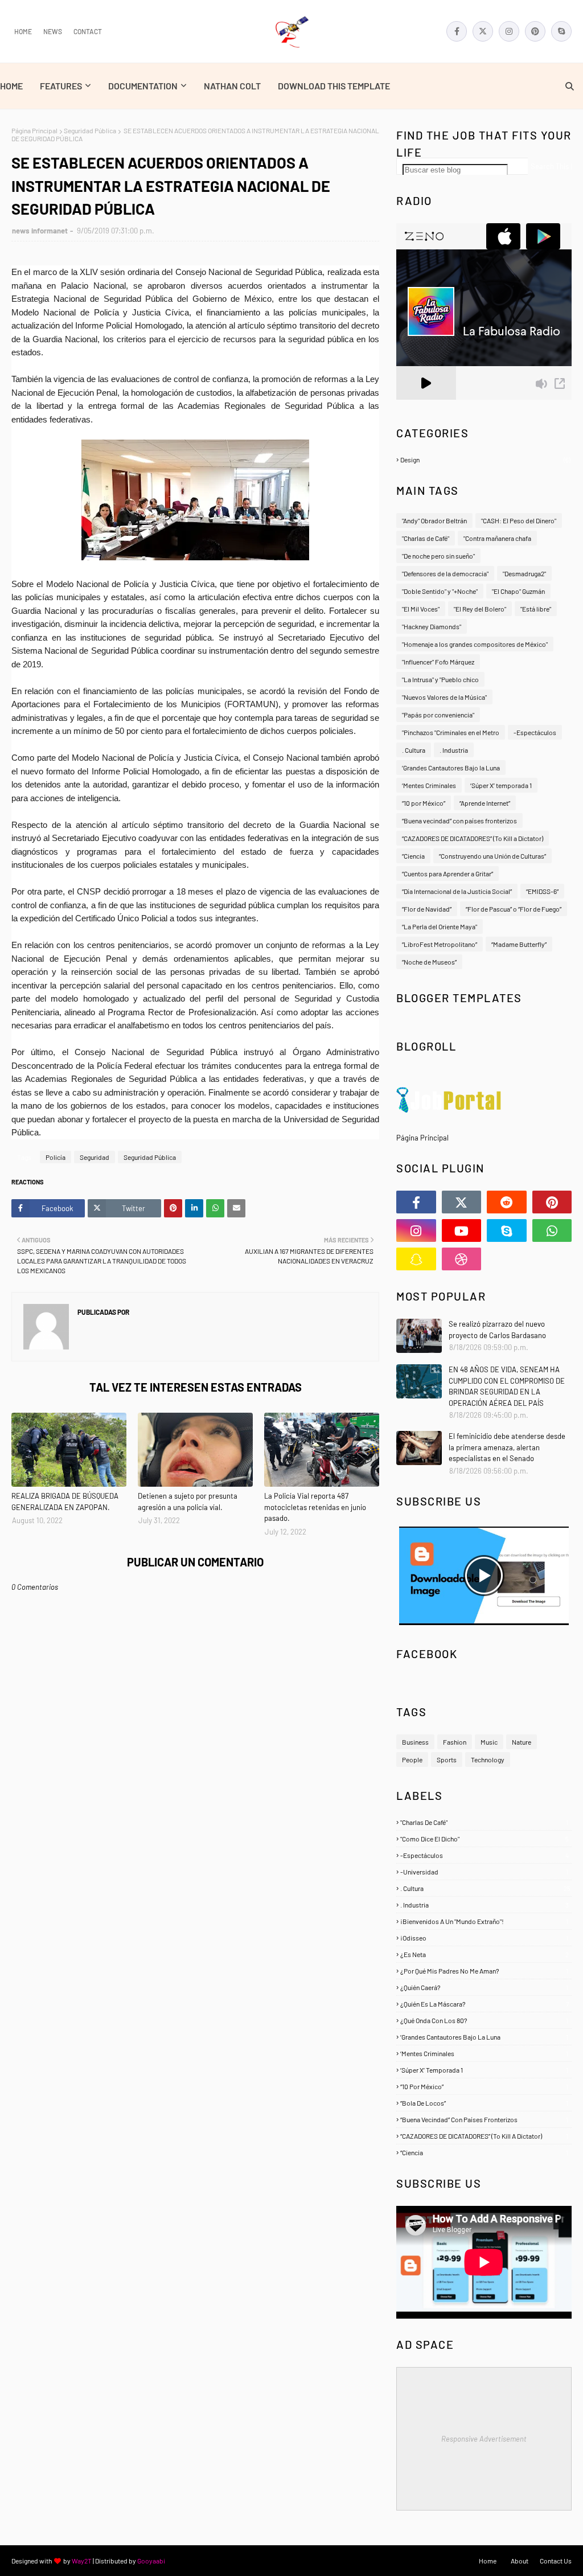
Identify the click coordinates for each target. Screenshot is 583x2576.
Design (485, 460)
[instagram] (509, 31)
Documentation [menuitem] (143, 86)
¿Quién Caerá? (484, 1987)
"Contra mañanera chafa (497, 538)
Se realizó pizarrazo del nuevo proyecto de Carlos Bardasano (497, 1330)
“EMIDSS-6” (542, 891)
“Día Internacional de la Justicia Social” (457, 891)
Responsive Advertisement (484, 2439)
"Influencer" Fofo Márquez (438, 662)
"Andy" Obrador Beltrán (434, 520)
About (520, 2561)
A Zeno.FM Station (425, 404)
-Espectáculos (535, 732)
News (53, 31)
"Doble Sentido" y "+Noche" (440, 591)
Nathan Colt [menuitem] (232, 86)
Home (23, 31)
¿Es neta (485, 1954)
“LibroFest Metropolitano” (440, 944)
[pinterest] (535, 31)
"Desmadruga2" (524, 573)
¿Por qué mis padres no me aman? (484, 1971)
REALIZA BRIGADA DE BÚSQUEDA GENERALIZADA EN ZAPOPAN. (65, 1502)
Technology (488, 1759)
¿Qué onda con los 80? (484, 2020)
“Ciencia (413, 856)
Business (415, 1742)
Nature (522, 1742)
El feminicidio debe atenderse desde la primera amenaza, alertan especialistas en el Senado (507, 1447)
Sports (447, 1759)
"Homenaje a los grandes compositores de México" (475, 644)
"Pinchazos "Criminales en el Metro (451, 732)
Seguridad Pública (90, 130)
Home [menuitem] (11, 86)
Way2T (82, 2561)
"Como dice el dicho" (485, 1839)
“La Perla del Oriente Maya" (440, 926)
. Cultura (414, 750)
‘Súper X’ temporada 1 (501, 785)
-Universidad (484, 1872)
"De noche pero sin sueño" (438, 556)
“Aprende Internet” (485, 803)
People (412, 1759)
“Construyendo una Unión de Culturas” (492, 856)
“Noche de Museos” (429, 962)
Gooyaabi (151, 2561)
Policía (56, 1157)
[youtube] (462, 1230)
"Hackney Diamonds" (432, 626)
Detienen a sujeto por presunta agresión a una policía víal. (188, 1502)
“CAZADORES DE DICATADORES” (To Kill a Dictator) (473, 838)
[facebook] (457, 31)
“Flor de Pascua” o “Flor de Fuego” (514, 909)
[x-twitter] (483, 31)
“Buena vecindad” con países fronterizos (459, 821)
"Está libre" (536, 609)
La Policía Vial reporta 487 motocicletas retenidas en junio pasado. (315, 1507)
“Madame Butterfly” (519, 944)
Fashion (455, 1742)
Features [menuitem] (61, 86)
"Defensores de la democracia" (445, 573)
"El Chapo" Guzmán (518, 591)
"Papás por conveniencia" (438, 715)
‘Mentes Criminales (429, 785)
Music (489, 1742)
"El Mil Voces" (421, 609)
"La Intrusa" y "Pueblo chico (440, 679)
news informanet (40, 231)
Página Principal (34, 130)
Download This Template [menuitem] (334, 86)
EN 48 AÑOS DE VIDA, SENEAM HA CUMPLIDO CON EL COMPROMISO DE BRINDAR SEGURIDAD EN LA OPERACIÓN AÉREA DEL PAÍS (507, 1386)
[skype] (561, 31)
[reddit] (507, 1202)
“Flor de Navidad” (427, 909)
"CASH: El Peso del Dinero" (519, 520)
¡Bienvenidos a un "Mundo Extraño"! (484, 1921)
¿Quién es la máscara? (485, 2004)
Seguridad (95, 1157)
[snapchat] (416, 1259)
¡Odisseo (484, 1938)
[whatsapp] (552, 1230)
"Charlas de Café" (426, 538)
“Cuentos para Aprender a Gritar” (447, 873)
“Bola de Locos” (484, 2103)
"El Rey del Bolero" (480, 609)
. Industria (454, 750)
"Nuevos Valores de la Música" (444, 697)
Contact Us (556, 2561)
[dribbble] (462, 1259)
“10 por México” (424, 803)
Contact (88, 31)
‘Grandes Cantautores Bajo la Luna (451, 768)
